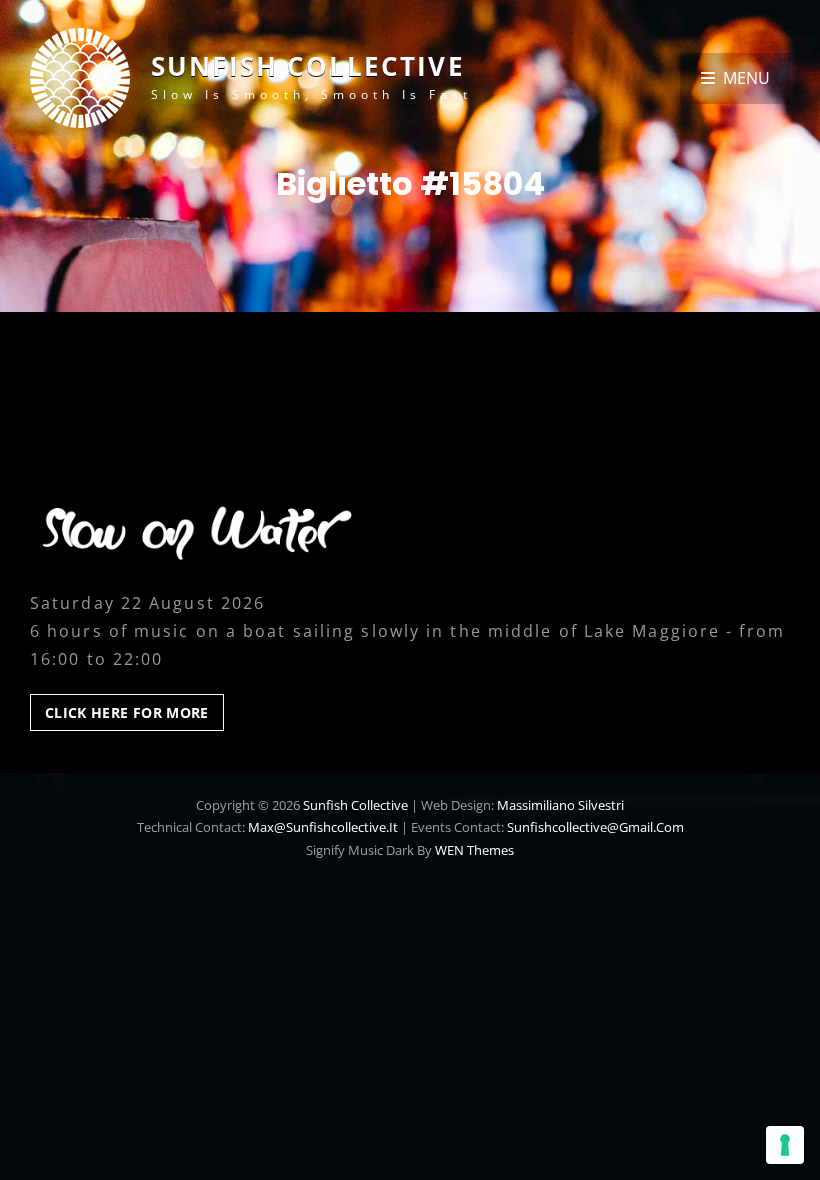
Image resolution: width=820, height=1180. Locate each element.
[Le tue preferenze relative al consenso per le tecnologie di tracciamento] (785, 1145)
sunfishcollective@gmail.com (595, 827)
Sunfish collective (308, 66)
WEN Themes (474, 850)
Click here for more (134, 716)
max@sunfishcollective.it (323, 827)
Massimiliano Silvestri (560, 805)
